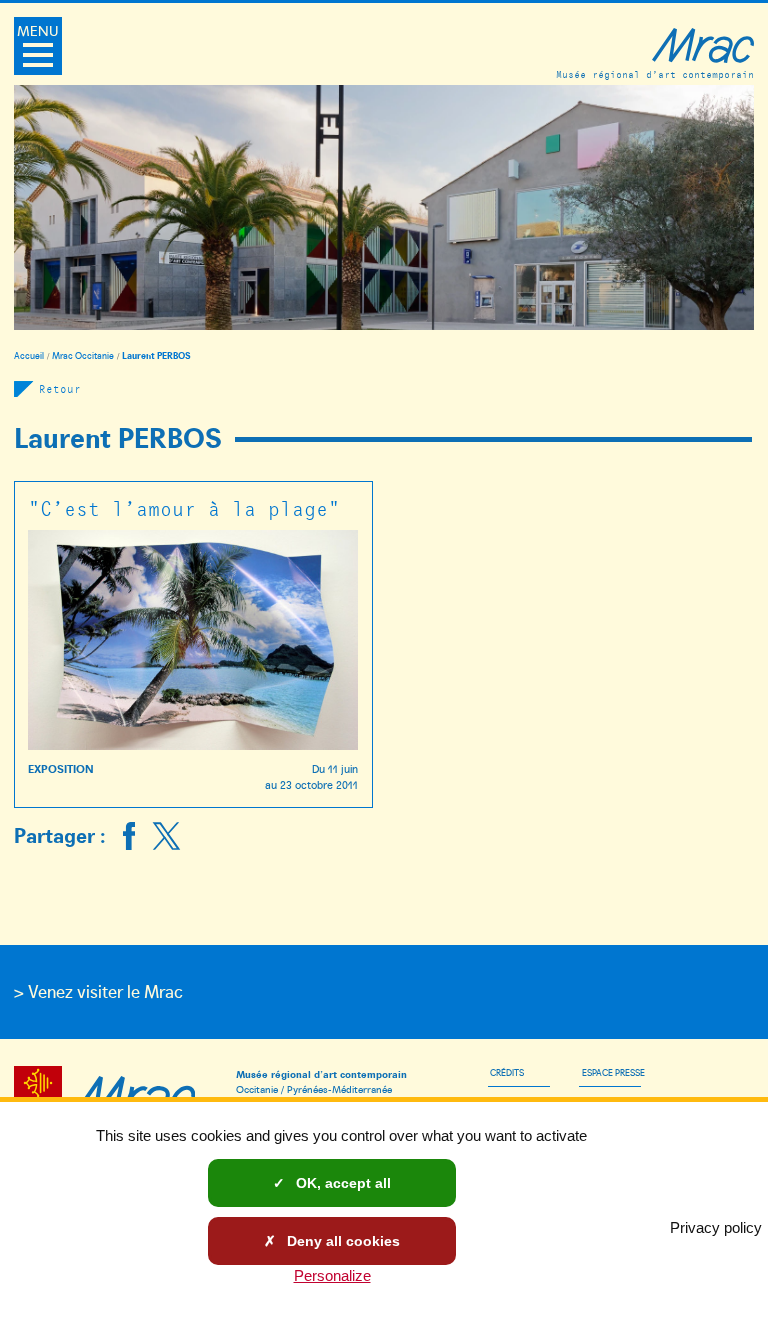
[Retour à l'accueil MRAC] (134, 1093)
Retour (60, 388)
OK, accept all (341, 1183)
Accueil (29, 355)
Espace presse (613, 1072)
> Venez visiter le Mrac (98, 991)
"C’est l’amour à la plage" (184, 507)
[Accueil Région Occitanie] (41, 1093)
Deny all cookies (341, 1241)
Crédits (507, 1072)
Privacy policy (716, 1227)
